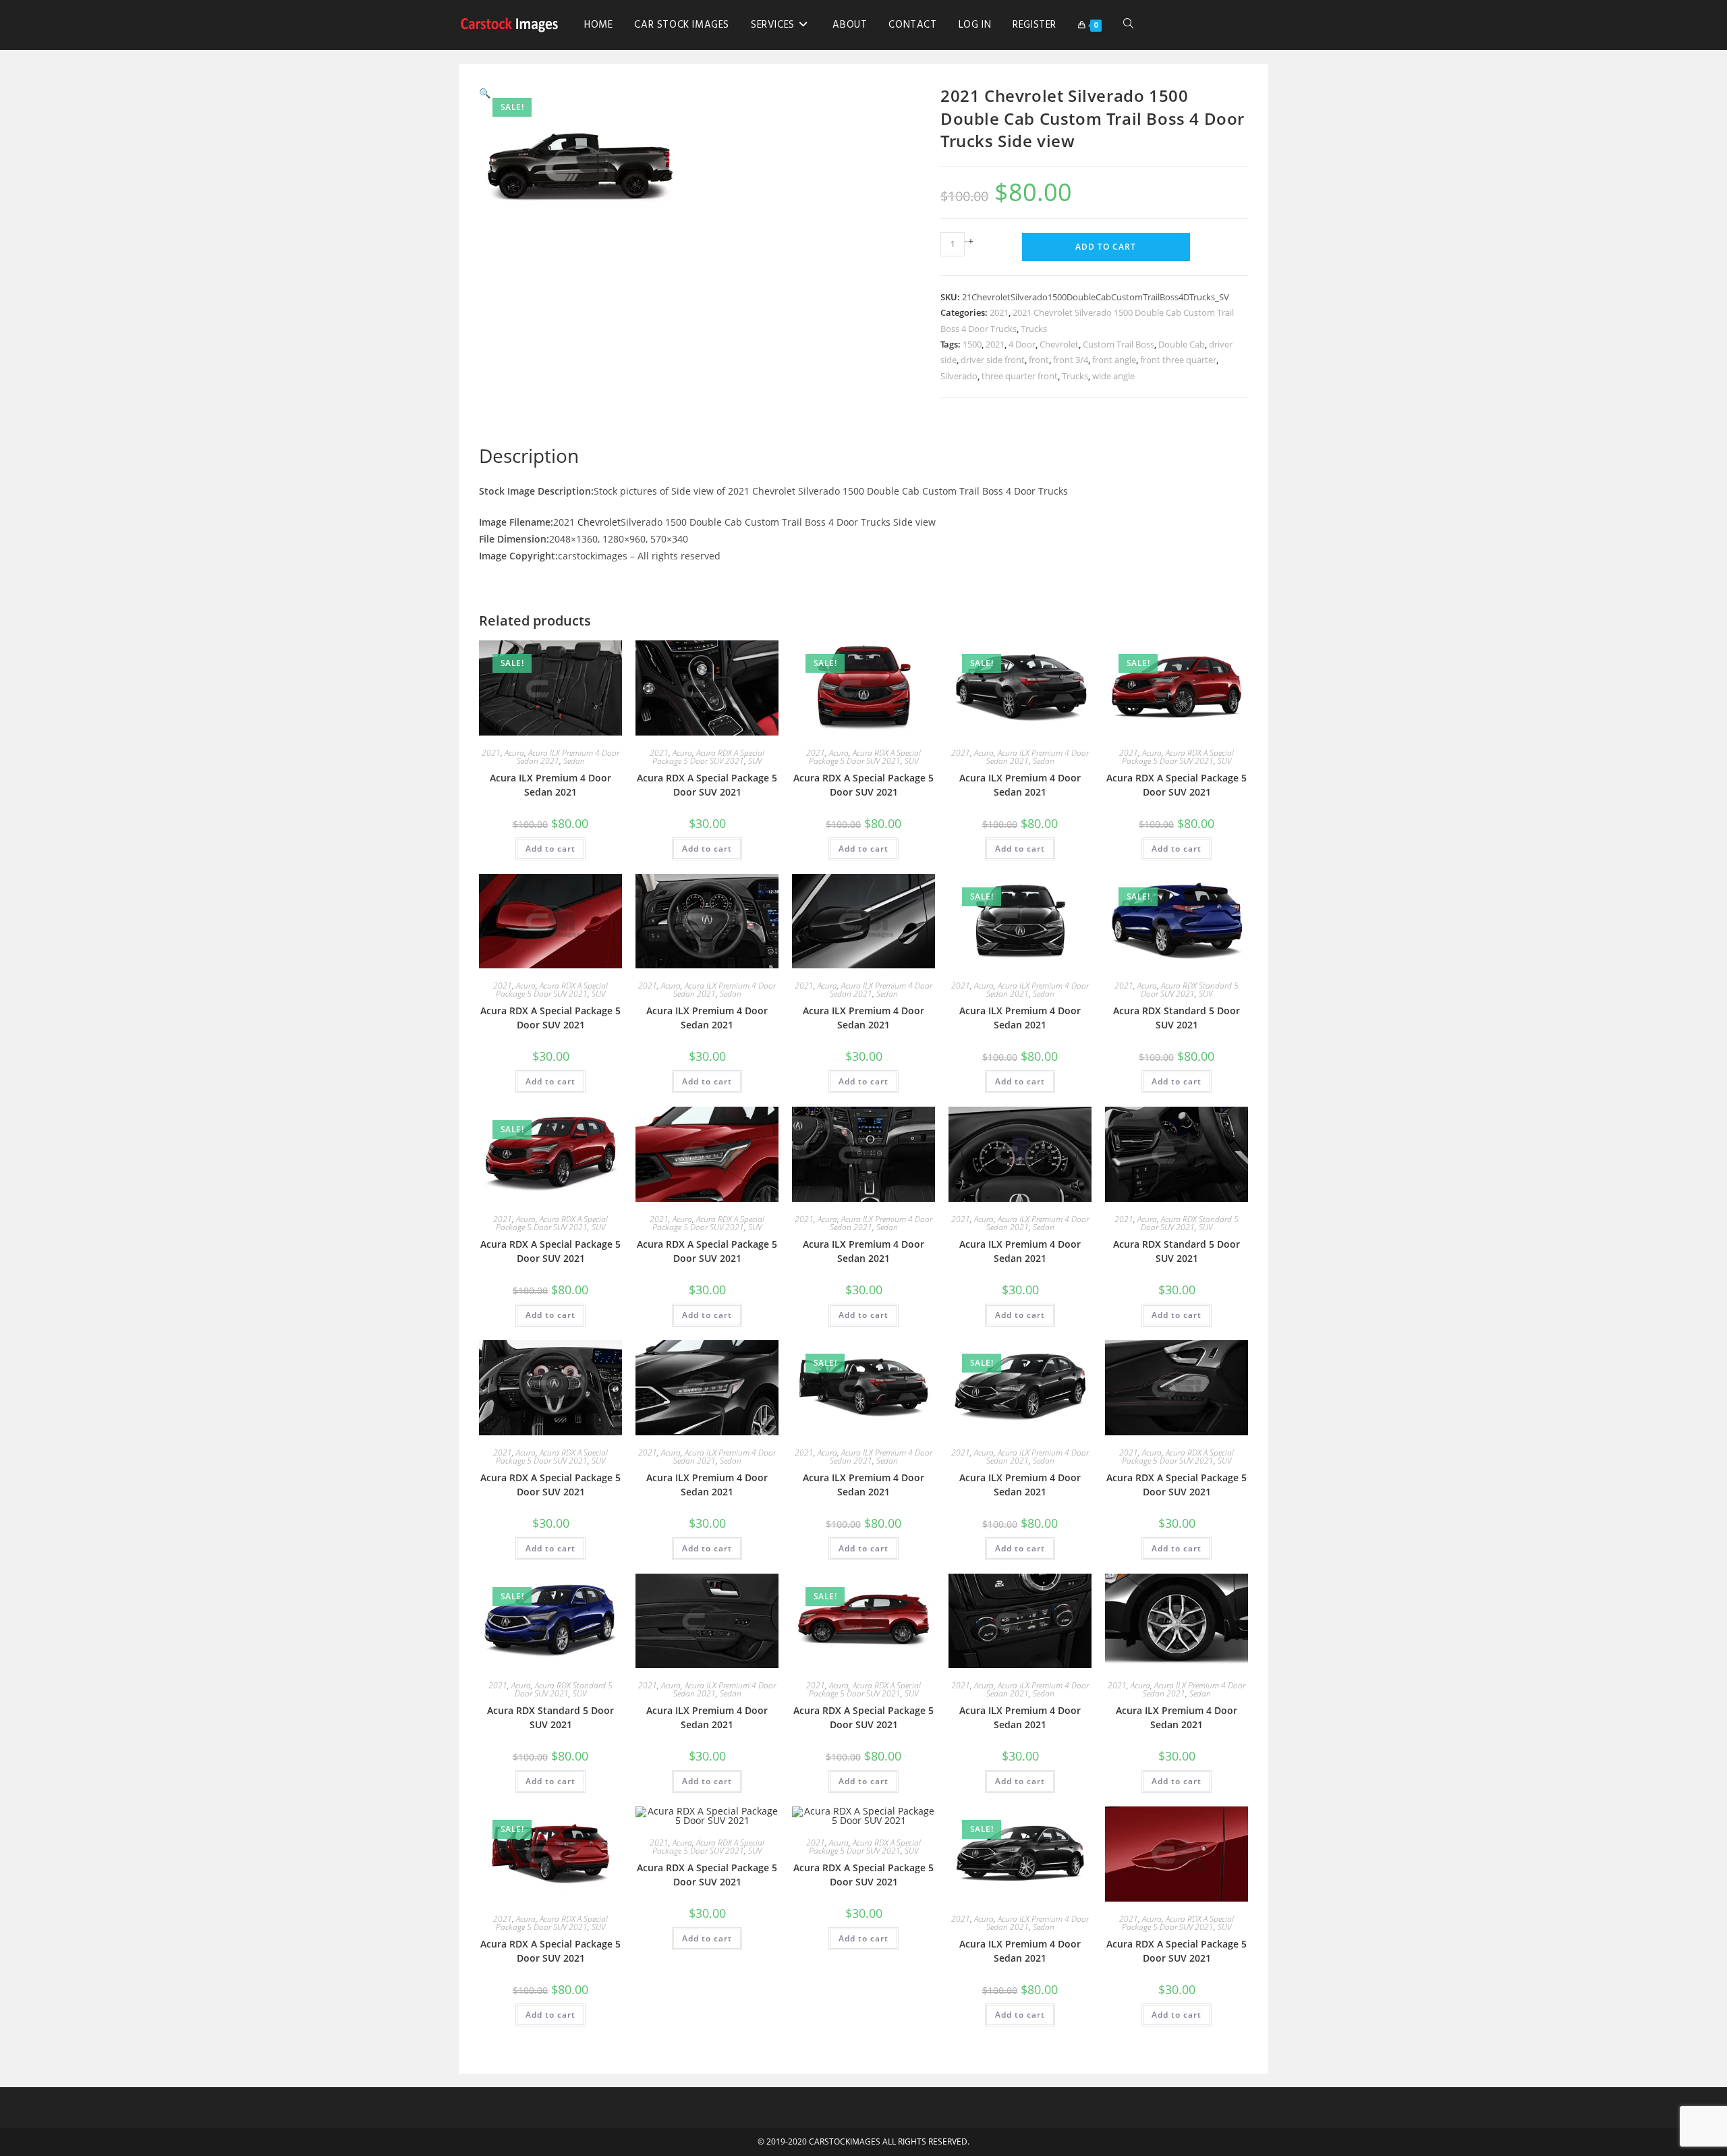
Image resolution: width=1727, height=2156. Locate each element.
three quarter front (1020, 376)
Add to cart (1106, 247)
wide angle (1113, 376)
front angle (1114, 360)
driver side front (993, 360)
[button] (485, 93)
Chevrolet (1059, 344)
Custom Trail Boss (1119, 344)
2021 (999, 312)
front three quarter (1178, 360)
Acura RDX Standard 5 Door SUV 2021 (1190, 990)
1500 (972, 344)
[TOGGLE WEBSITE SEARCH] (1128, 25)
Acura (514, 753)
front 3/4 (1071, 360)
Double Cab (1182, 344)
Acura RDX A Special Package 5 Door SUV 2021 (708, 757)
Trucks (1034, 329)
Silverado (959, 376)
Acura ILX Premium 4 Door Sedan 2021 (550, 785)
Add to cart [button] (550, 849)
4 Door (1022, 344)
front (1039, 360)
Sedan (574, 761)
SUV (755, 761)
